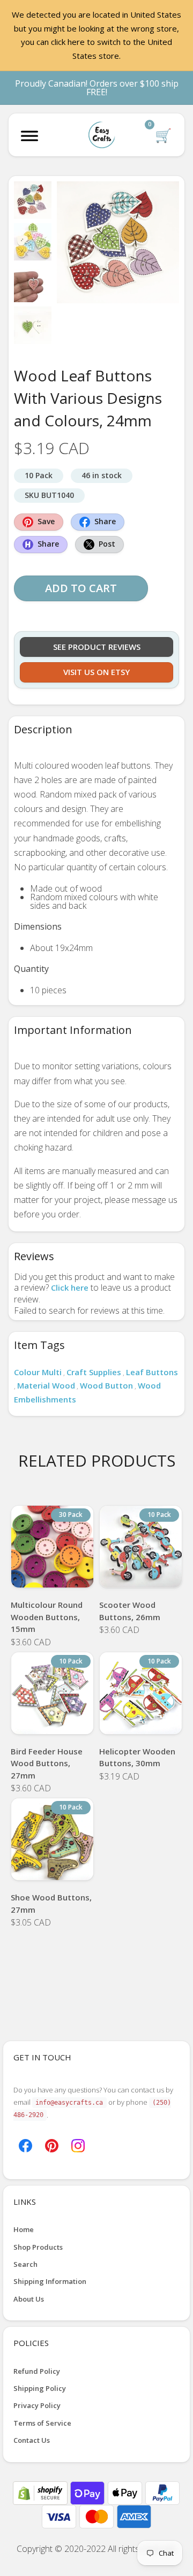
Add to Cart (81, 588)
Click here (70, 1287)
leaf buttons (152, 1372)
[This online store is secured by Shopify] (41, 2492)
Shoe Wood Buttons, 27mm (51, 1903)
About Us (29, 2299)
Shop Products (38, 2247)
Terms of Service (42, 2423)
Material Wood (46, 1385)
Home (24, 2229)
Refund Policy (37, 2371)
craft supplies (94, 1372)
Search (25, 2264)
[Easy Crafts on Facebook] (25, 2144)
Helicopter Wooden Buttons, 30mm (137, 1757)
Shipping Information (50, 2281)
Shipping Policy (40, 2388)
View (52, 1574)
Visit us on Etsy (96, 672)
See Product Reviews (97, 647)
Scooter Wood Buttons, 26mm (130, 1611)
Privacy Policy (37, 2405)
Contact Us (32, 2440)
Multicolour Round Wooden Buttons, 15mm (47, 1617)
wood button (106, 1385)
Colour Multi (38, 1372)
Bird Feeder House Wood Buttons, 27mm (47, 1763)
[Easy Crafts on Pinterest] (52, 2144)
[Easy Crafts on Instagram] (78, 2144)
